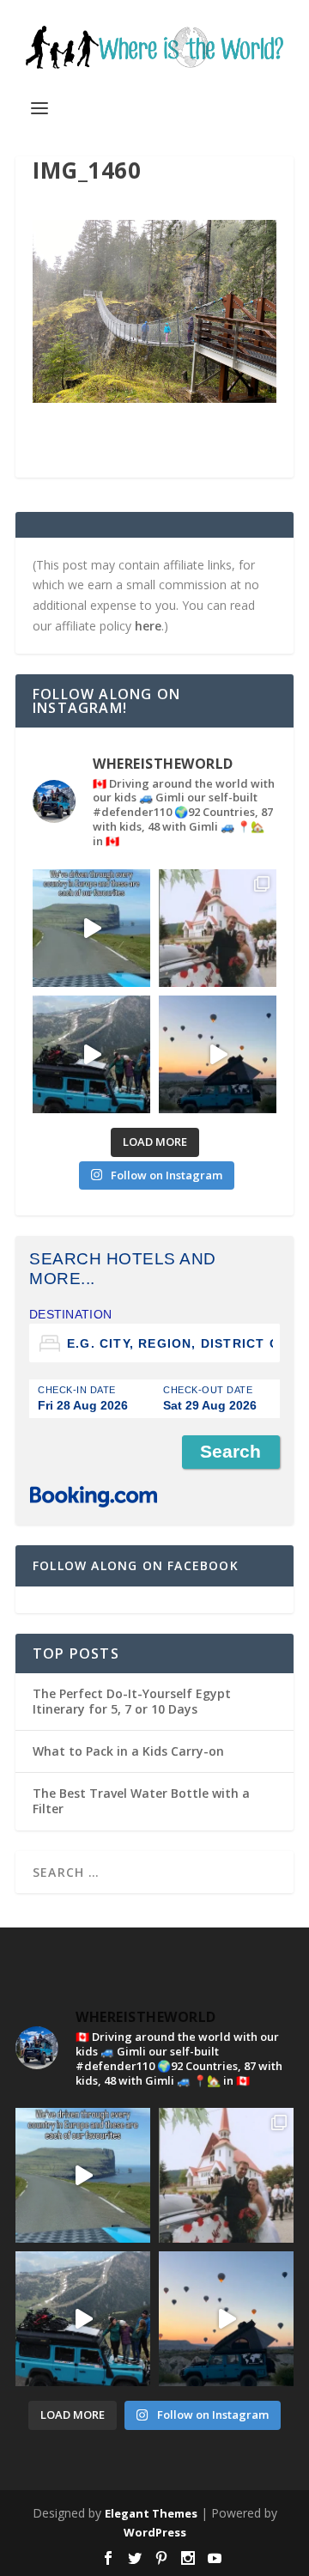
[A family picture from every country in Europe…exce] (91, 1054)
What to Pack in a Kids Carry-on (128, 1751)
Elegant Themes (151, 2513)
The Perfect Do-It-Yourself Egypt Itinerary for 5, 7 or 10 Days (132, 1701)
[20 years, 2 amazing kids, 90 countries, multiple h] (218, 928)
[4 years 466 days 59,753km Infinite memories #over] (218, 1054)
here (148, 626)
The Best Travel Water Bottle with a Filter (141, 1801)
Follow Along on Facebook (136, 1565)
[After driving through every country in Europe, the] (91, 928)
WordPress (155, 2532)
